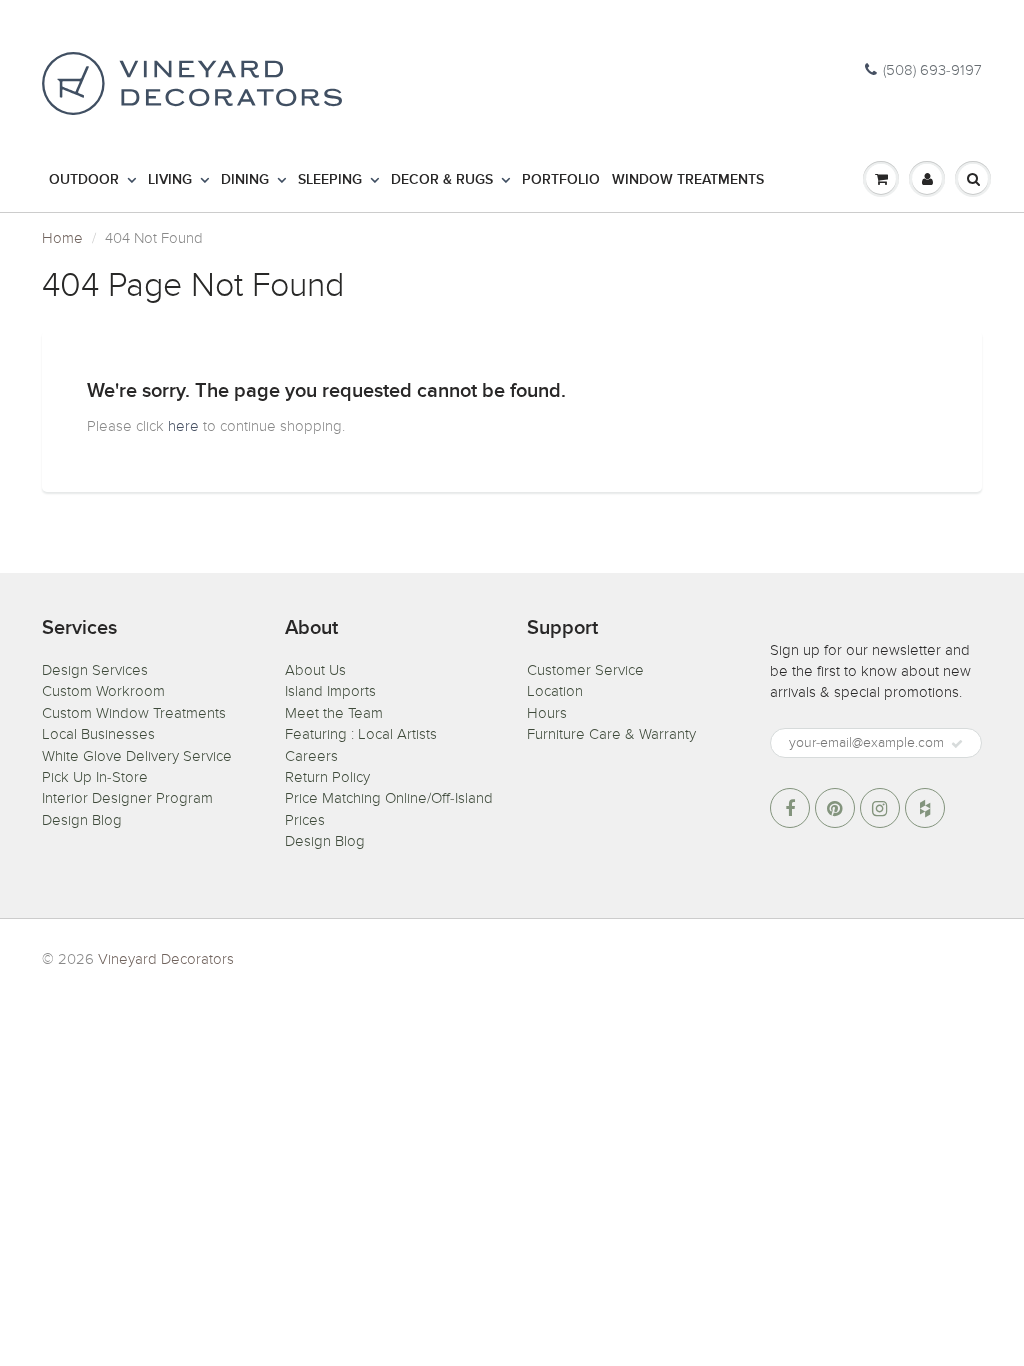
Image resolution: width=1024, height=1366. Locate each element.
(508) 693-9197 (932, 70)
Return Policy (327, 777)
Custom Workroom (103, 691)
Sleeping (330, 180)
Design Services (95, 670)
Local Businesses (98, 734)
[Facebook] (790, 808)
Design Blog (82, 820)
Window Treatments (688, 180)
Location (555, 691)
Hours (547, 713)
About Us (315, 670)
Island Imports (330, 691)
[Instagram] (880, 808)
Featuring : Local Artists (361, 734)
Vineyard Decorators (166, 959)
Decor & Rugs (442, 180)
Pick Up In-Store (95, 777)
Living (170, 180)
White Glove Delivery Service (137, 756)
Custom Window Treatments (134, 713)
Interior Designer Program (127, 798)
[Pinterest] (835, 808)
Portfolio (561, 180)
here (183, 426)
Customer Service (585, 670)
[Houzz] (925, 808)
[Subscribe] (957, 744)
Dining (245, 180)
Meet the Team (334, 713)
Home (62, 238)
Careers (311, 756)
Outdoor (84, 180)
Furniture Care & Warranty (611, 734)
